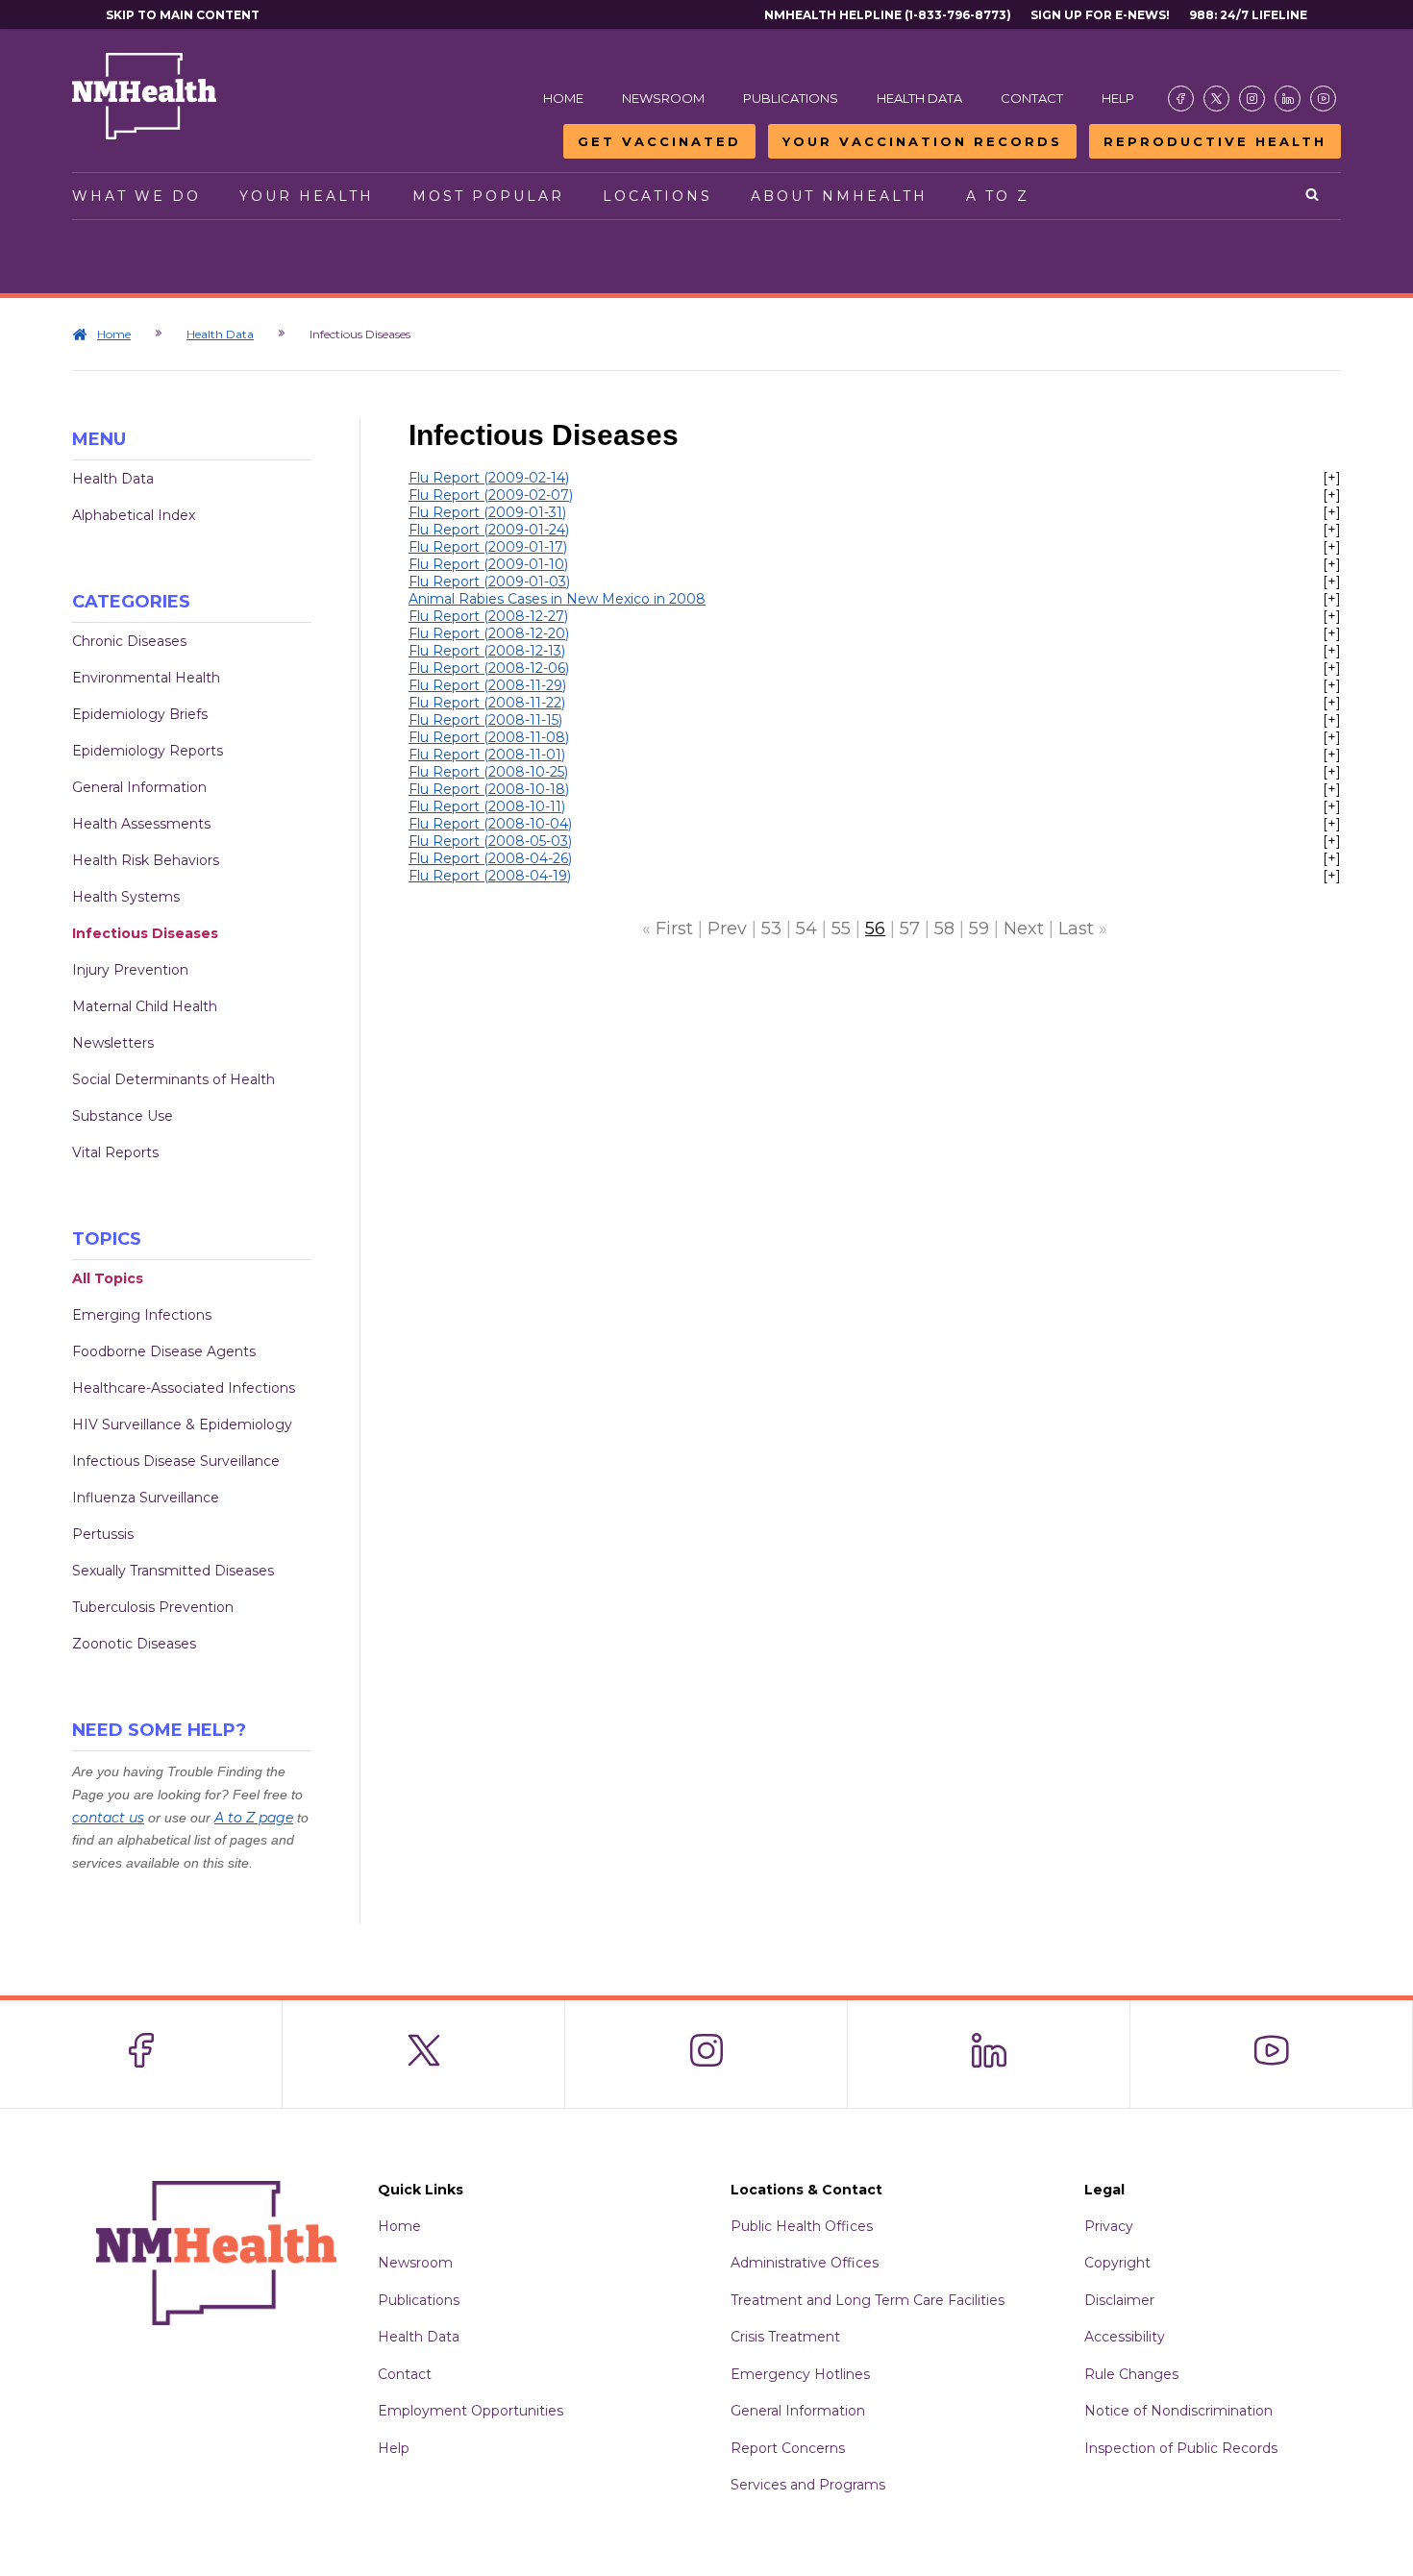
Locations (657, 196)
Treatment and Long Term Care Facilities (868, 2300)
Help (1118, 98)
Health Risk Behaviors (146, 860)
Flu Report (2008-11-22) (487, 703)
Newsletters (113, 1043)
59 (979, 929)
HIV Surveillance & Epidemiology (182, 1424)
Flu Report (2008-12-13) (487, 651)
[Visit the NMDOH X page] (1216, 99)
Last (1076, 929)
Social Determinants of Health (174, 1079)
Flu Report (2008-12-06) (489, 668)
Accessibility (1125, 2337)
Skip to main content (183, 15)
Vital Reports (115, 1152)
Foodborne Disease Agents (164, 1351)
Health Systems (126, 897)
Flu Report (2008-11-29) (487, 685)
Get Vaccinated (659, 141)
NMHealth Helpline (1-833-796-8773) (888, 15)
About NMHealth (839, 196)
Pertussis (103, 1534)
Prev (727, 929)
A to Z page (254, 1818)
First (674, 929)
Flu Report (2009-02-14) (489, 478)
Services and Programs (808, 2485)
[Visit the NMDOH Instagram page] (1252, 99)
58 (944, 929)
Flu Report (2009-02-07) (491, 495)
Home (563, 98)
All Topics (108, 1278)
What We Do (136, 196)
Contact (1032, 98)
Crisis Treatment (785, 2337)
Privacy (1109, 2226)
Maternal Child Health (145, 1006)
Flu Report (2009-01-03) (489, 582)
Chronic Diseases (129, 641)
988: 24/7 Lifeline (1248, 15)
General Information (139, 787)
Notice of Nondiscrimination (1178, 2411)
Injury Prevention (130, 970)
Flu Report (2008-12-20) (489, 633)
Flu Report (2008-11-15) (485, 720)
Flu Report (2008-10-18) (489, 789)
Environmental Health (146, 678)
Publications (791, 98)
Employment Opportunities (471, 2411)
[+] (1332, 478)
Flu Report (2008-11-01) (487, 755)
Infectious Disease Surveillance (176, 1461)
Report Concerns (788, 2448)
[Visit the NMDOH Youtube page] (1323, 99)
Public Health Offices (802, 2226)
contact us (108, 1818)
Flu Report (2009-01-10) (488, 564)
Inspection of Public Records (1181, 2448)
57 (910, 929)
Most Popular (488, 196)
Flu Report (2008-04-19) (490, 876)
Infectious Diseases (145, 933)
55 (841, 929)
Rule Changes (1131, 2374)
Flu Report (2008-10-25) (488, 772)
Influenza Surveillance (146, 1498)
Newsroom (663, 98)
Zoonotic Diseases (134, 1644)
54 (806, 929)
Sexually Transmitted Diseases (173, 1571)
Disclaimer (1119, 2300)
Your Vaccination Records (922, 141)
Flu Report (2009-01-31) (487, 512)
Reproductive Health (1215, 141)
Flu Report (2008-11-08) (489, 737)
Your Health (307, 196)
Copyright (1117, 2263)
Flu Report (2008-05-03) (490, 841)
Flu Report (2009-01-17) (488, 547)
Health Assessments (141, 824)
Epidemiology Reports (148, 751)
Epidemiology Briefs (140, 714)
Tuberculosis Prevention (153, 1607)
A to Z (998, 196)
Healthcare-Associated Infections (184, 1388)
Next (1024, 929)
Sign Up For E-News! (1100, 15)
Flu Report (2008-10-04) (490, 824)
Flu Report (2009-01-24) (489, 530)
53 (771, 929)
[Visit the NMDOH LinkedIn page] (1288, 99)
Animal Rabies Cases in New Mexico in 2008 (557, 599)
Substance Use (123, 1116)
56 (875, 929)
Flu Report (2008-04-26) (490, 858)
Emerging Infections (142, 1315)
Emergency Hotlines (800, 2374)
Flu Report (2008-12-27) (488, 616)
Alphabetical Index (134, 515)
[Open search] (1314, 196)
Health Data (919, 98)
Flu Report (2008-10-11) (487, 806)
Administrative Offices (805, 2263)
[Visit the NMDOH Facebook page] (1181, 99)
